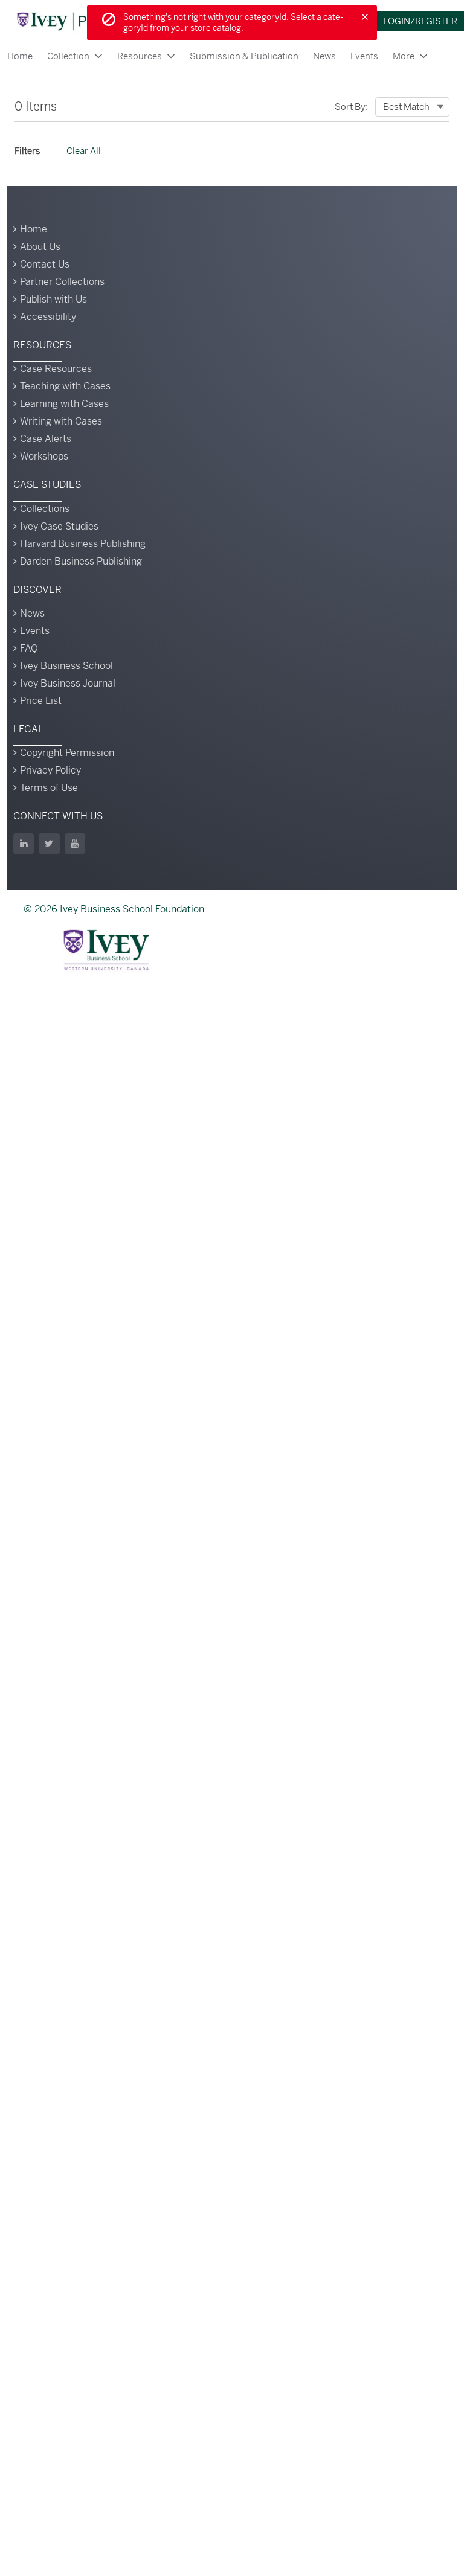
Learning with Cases (64, 404)
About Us (40, 247)
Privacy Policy (50, 770)
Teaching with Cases (65, 386)
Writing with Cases (61, 421)
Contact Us (45, 264)
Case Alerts (46, 439)
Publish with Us (53, 299)
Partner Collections (62, 282)
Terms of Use (49, 788)
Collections (45, 509)
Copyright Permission (67, 753)
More (404, 56)
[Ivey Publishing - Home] (80, 21)
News (324, 56)
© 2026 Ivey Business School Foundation (114, 909)
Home (20, 56)
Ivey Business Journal (68, 683)
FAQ (29, 648)
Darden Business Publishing (81, 561)
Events (364, 56)
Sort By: (351, 107)
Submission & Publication (244, 56)
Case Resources (56, 369)
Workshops (44, 456)
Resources (140, 56)
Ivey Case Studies (59, 526)
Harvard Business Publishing (83, 544)
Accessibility (48, 317)
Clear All (84, 151)
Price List (41, 701)
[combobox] (412, 107)
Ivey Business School (66, 666)
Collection (68, 56)
